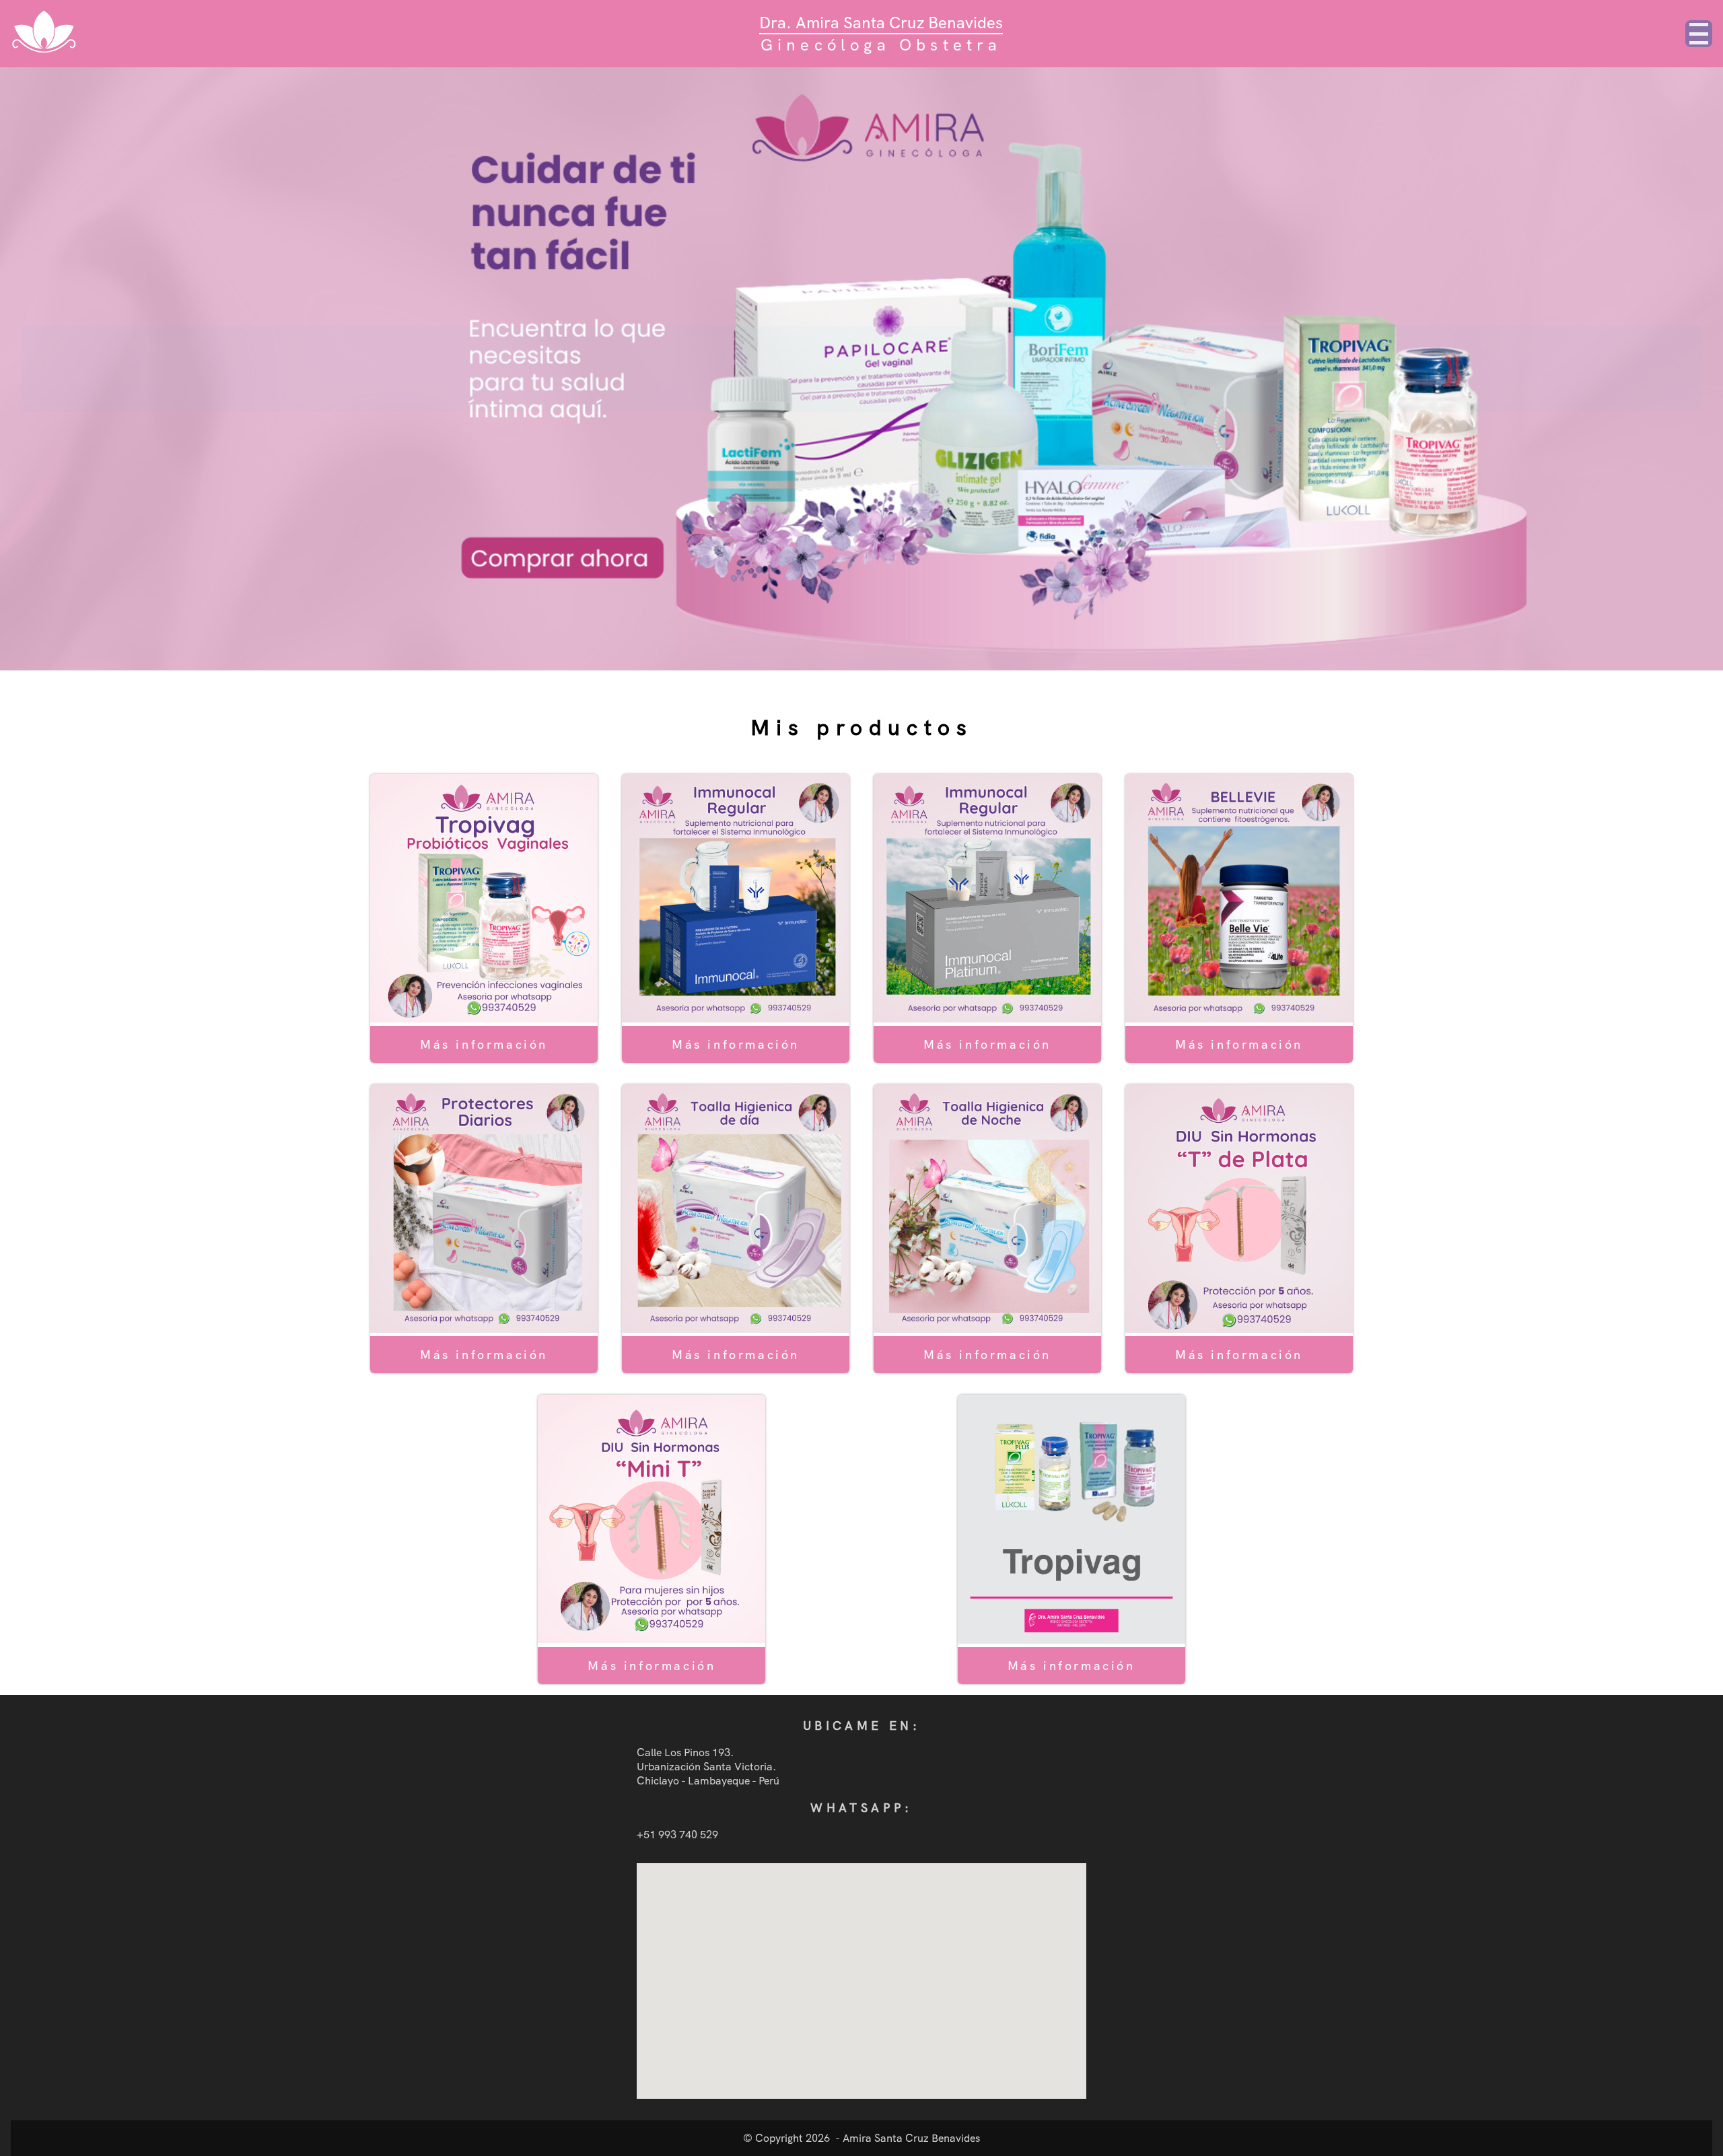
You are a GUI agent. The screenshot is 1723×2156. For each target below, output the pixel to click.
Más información (484, 1044)
